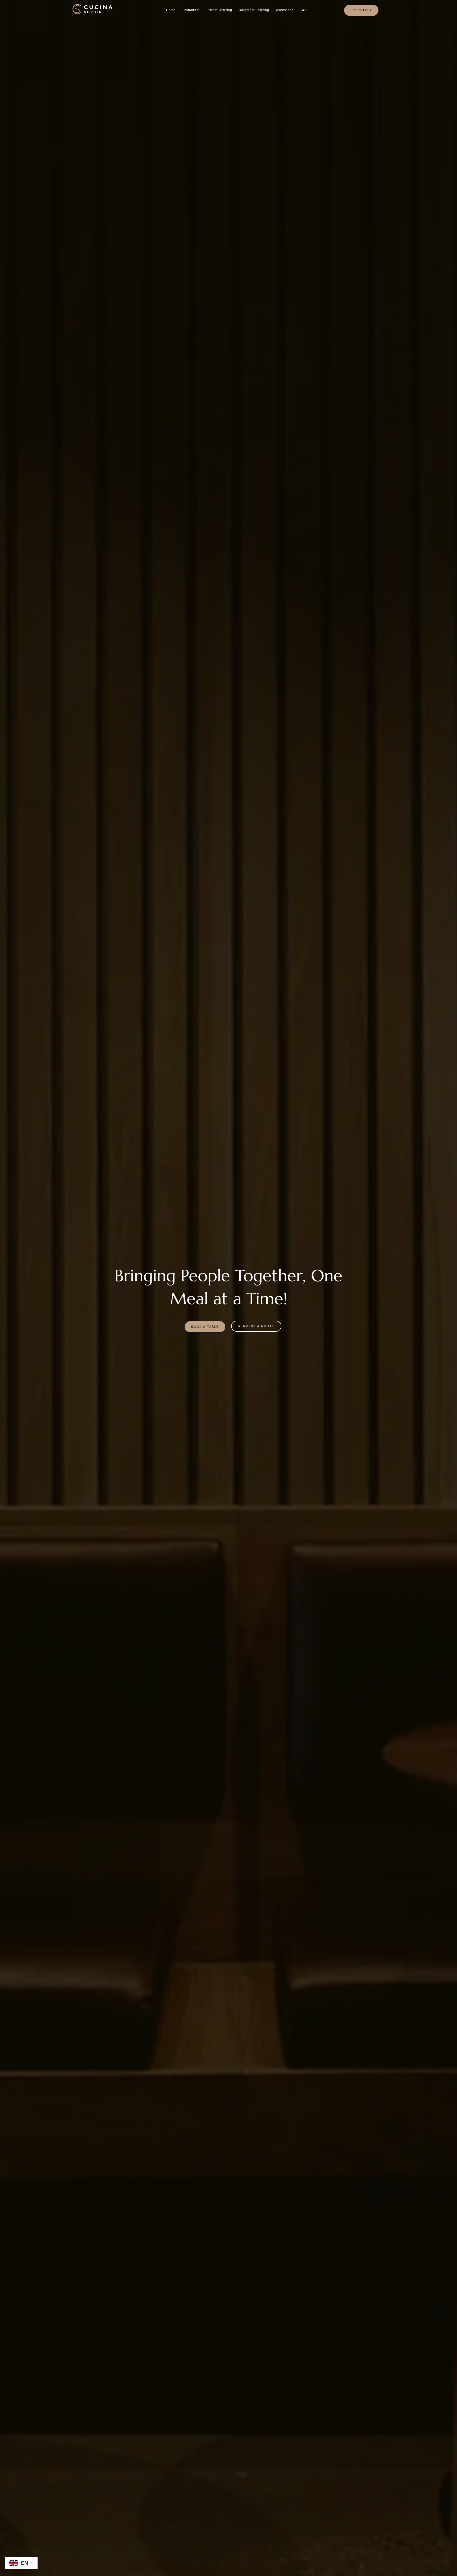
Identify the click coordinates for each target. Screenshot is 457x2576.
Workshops (285, 10)
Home (171, 10)
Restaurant (191, 10)
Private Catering (219, 10)
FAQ (304, 10)
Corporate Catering (254, 10)
